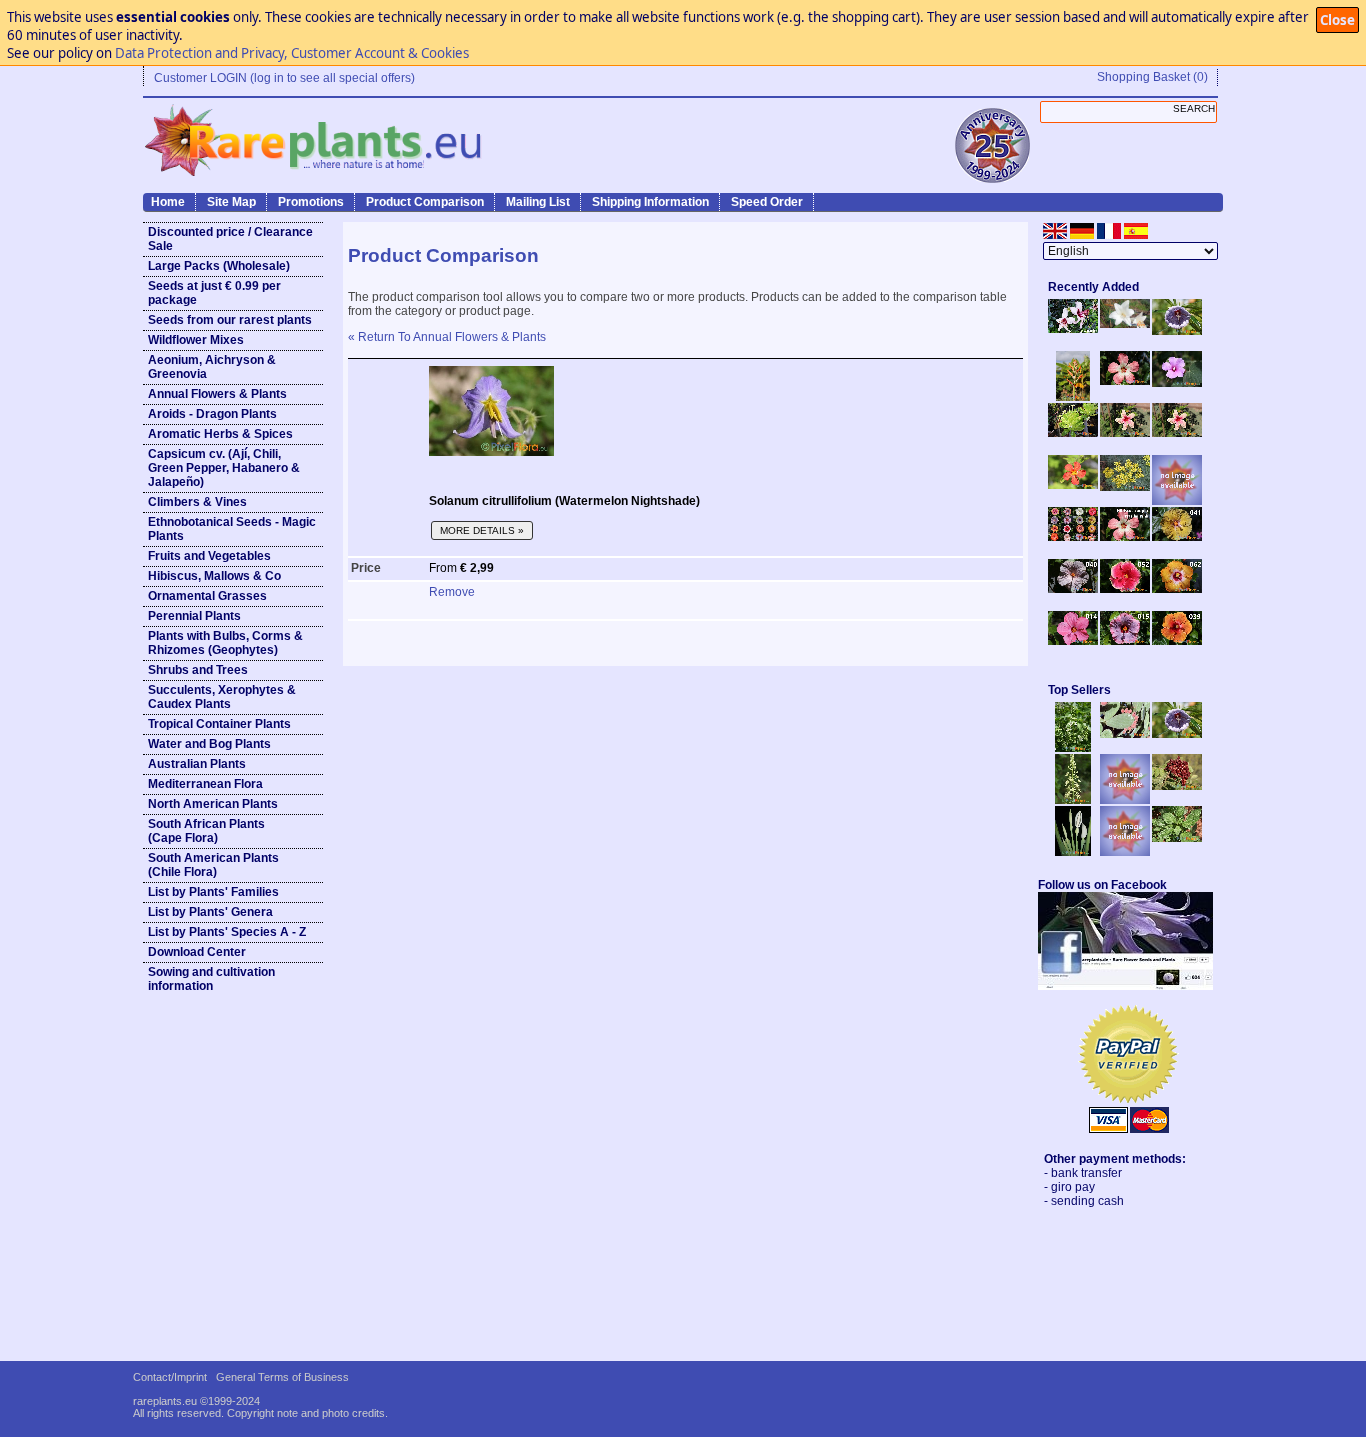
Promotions (311, 202)
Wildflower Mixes (196, 340)
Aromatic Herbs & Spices (220, 434)
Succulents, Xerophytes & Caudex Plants (222, 697)
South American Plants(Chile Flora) (213, 865)
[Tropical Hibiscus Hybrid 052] (1125, 589)
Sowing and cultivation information (211, 979)
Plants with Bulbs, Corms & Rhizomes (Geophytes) (225, 643)
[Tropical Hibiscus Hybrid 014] (1073, 641)
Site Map (231, 202)
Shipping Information (650, 202)
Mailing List (538, 202)
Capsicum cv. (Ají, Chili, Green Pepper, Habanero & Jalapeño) (224, 468)
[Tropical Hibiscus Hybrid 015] (1125, 641)
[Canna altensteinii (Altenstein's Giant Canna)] (1073, 397)
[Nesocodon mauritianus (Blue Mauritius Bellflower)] (1177, 331)
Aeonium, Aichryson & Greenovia (212, 367)
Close (1337, 20)
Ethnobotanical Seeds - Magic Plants (232, 529)
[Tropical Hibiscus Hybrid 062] (1177, 589)
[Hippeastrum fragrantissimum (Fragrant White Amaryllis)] (1125, 324)
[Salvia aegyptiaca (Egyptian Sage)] (1125, 800)
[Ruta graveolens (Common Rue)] (1125, 487)
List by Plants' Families (213, 892)
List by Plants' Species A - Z (227, 932)
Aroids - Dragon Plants (212, 414)
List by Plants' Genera (210, 912)
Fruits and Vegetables (209, 556)
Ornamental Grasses (207, 596)
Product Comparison (425, 202)
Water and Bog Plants (209, 744)
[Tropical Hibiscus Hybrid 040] (1073, 589)
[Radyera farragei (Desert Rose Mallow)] (1177, 383)
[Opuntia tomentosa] (1125, 734)
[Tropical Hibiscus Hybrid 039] (1177, 641)
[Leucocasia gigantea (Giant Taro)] (1073, 852)
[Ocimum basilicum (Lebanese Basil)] (1073, 748)
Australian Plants (197, 764)
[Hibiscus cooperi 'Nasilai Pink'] (1125, 381)
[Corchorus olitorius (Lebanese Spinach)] (1177, 838)
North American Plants (213, 804)
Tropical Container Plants (219, 724)
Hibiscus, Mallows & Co (214, 576)
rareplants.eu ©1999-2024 (196, 1401)
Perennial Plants (194, 616)
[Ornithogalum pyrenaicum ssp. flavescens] (1073, 800)
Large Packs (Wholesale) (219, 266)
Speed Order (767, 202)
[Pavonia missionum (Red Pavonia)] (1073, 485)
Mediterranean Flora (205, 784)
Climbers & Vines (197, 502)
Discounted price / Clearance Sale (230, 239)
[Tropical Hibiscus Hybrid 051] (1177, 501)
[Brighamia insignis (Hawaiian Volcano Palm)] (1073, 433)
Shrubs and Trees (198, 670)
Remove (452, 592)
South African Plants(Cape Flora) (206, 831)
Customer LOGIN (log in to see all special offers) (284, 78)
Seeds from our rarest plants (230, 320)
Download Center (197, 952)
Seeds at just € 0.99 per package (214, 293)
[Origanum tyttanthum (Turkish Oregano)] (1125, 852)
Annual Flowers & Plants (217, 394)
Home (168, 202)
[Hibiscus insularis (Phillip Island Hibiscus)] (1073, 329)
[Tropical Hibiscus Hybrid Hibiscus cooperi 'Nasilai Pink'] (1125, 537)
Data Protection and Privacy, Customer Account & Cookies (292, 53)
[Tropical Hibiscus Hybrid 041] (1177, 537)
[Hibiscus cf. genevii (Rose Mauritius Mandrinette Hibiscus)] (1125, 433)
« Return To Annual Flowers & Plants (447, 337)
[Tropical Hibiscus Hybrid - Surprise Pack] (1073, 537)
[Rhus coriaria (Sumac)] (1177, 786)
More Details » (482, 530)
